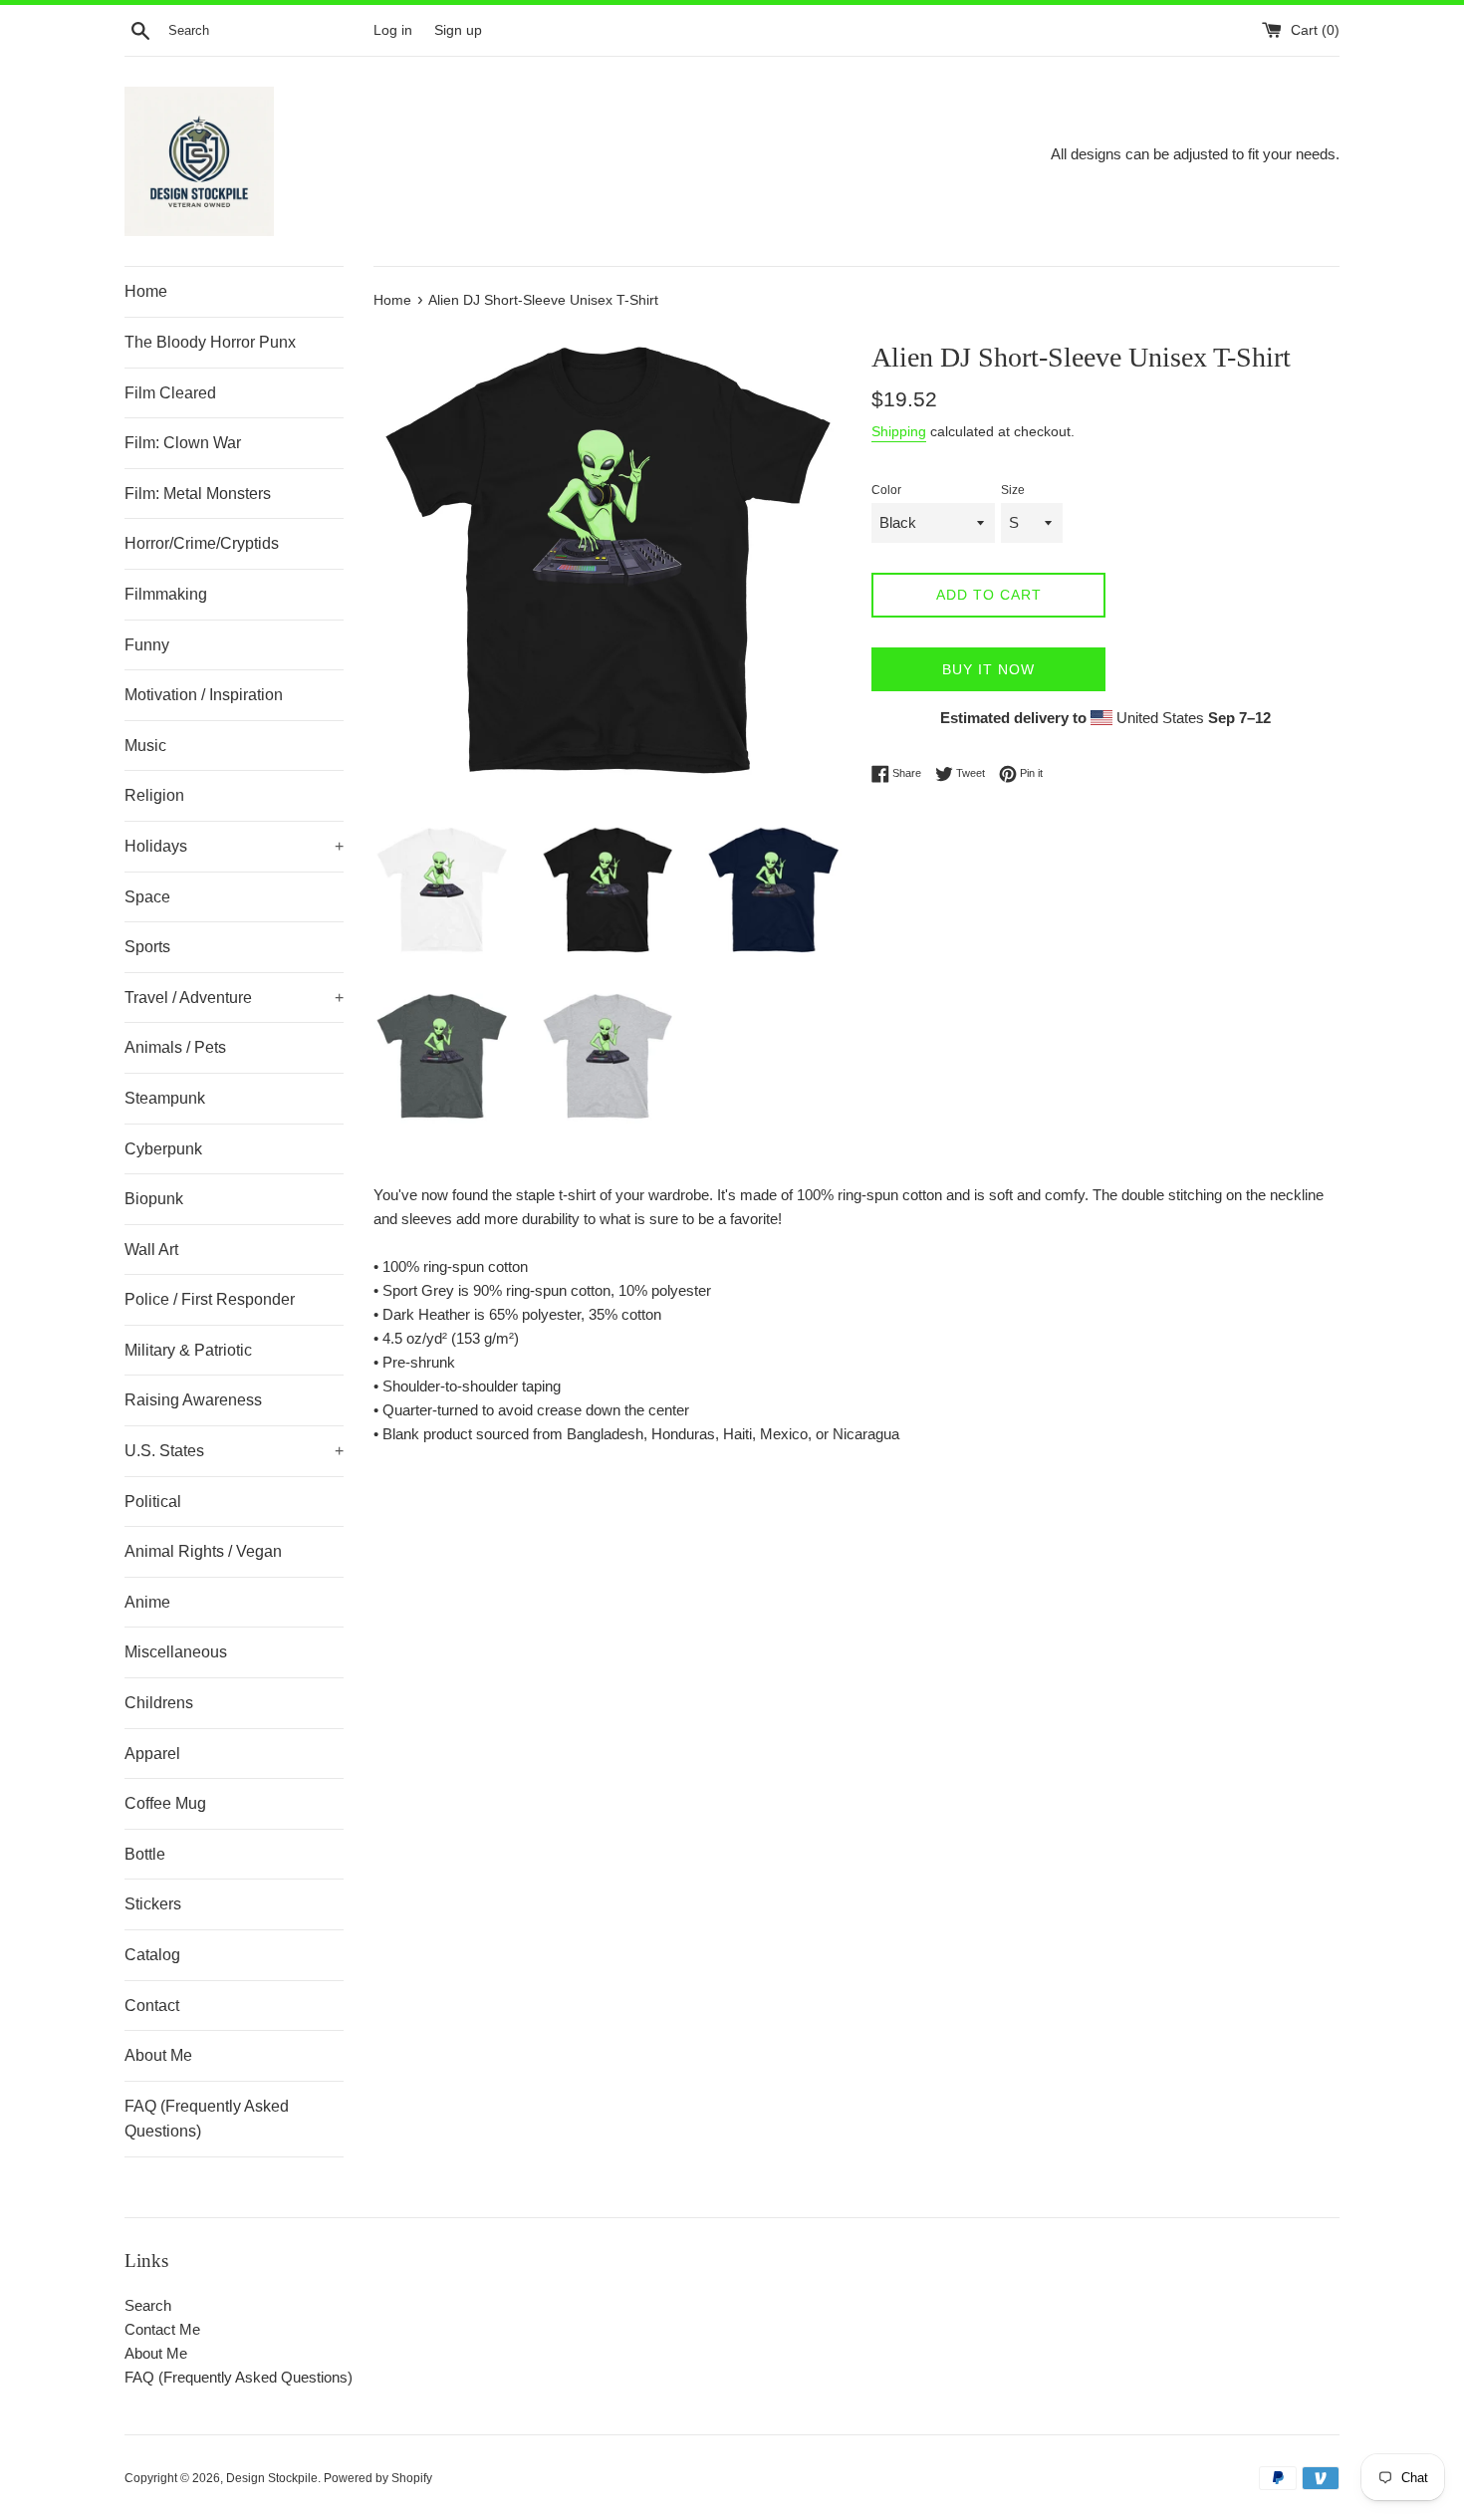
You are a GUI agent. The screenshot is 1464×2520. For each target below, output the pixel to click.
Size (1013, 490)
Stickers (153, 1904)
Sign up (458, 30)
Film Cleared (170, 393)
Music (145, 746)
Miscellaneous (176, 1652)
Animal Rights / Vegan (203, 1551)
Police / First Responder (210, 1299)
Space (147, 897)
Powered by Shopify (378, 2478)
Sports (147, 947)
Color (886, 490)
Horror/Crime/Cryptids (202, 543)
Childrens (159, 1703)
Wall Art (151, 1250)
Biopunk (154, 1199)
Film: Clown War (183, 443)
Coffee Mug (165, 1803)
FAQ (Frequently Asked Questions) (207, 2119)
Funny (147, 645)
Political (153, 1502)
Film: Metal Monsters (198, 494)
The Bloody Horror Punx (210, 342)
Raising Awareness (193, 1400)
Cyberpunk (163, 1149)
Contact (152, 2006)
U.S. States (234, 1451)
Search (148, 2305)
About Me (158, 2055)
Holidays (234, 846)
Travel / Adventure (234, 998)
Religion (154, 795)
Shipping (899, 431)
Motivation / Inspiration (204, 695)
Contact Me (162, 2329)
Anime (147, 1602)
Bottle (145, 1854)
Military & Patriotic (188, 1350)
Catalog (152, 1955)
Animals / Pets (175, 1047)
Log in (393, 30)
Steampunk (165, 1098)
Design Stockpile (272, 2478)
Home (146, 291)
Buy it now (988, 669)
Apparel (152, 1754)
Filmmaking (166, 594)
